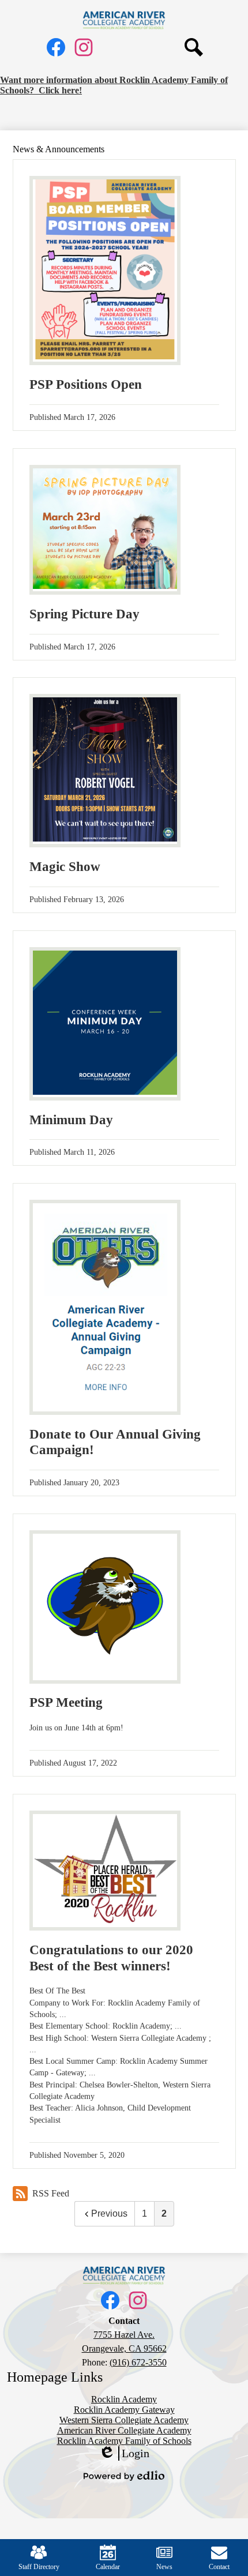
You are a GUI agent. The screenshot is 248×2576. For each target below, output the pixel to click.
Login (124, 2454)
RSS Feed (51, 2193)
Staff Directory (39, 2567)
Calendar (108, 2567)
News (164, 2567)
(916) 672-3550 (138, 2362)
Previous (109, 2213)
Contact (219, 2567)
